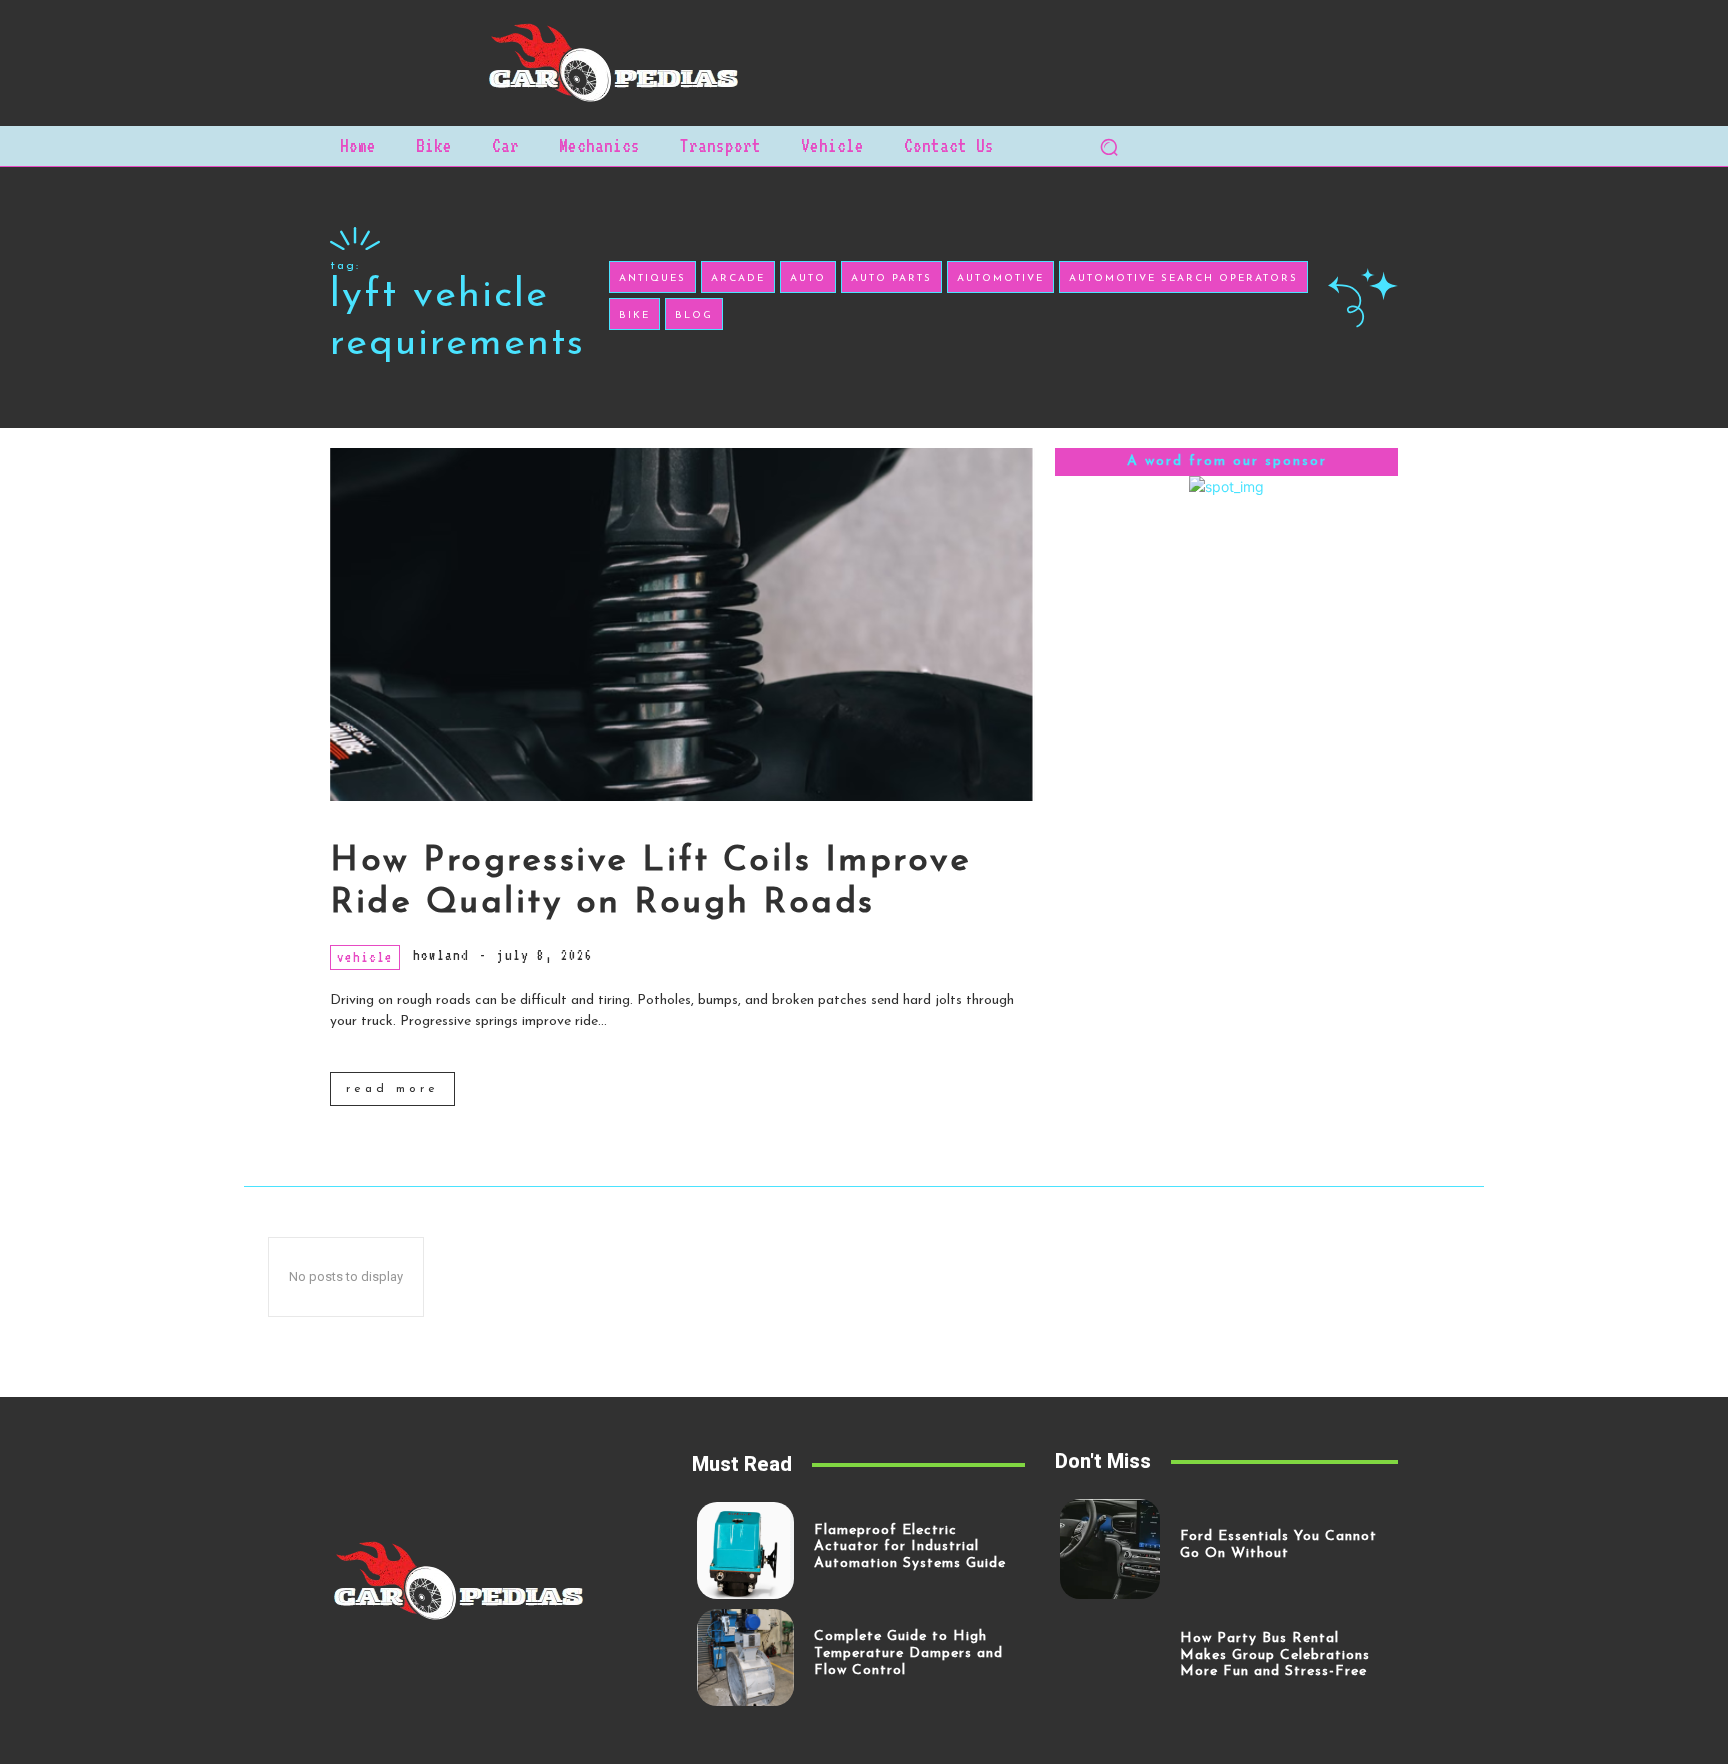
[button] (1109, 147)
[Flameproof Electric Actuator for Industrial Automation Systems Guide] (745, 1550)
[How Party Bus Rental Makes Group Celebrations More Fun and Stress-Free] (1110, 1659)
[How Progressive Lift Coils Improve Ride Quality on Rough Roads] (682, 624)
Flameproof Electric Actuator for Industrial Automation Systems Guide (910, 1547)
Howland (441, 955)
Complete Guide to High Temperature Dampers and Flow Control (908, 1653)
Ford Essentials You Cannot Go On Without (1278, 1545)
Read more (392, 1089)
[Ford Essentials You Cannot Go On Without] (1110, 1549)
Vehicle (365, 957)
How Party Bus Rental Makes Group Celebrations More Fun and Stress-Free (1275, 1655)
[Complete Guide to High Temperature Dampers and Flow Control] (745, 1657)
